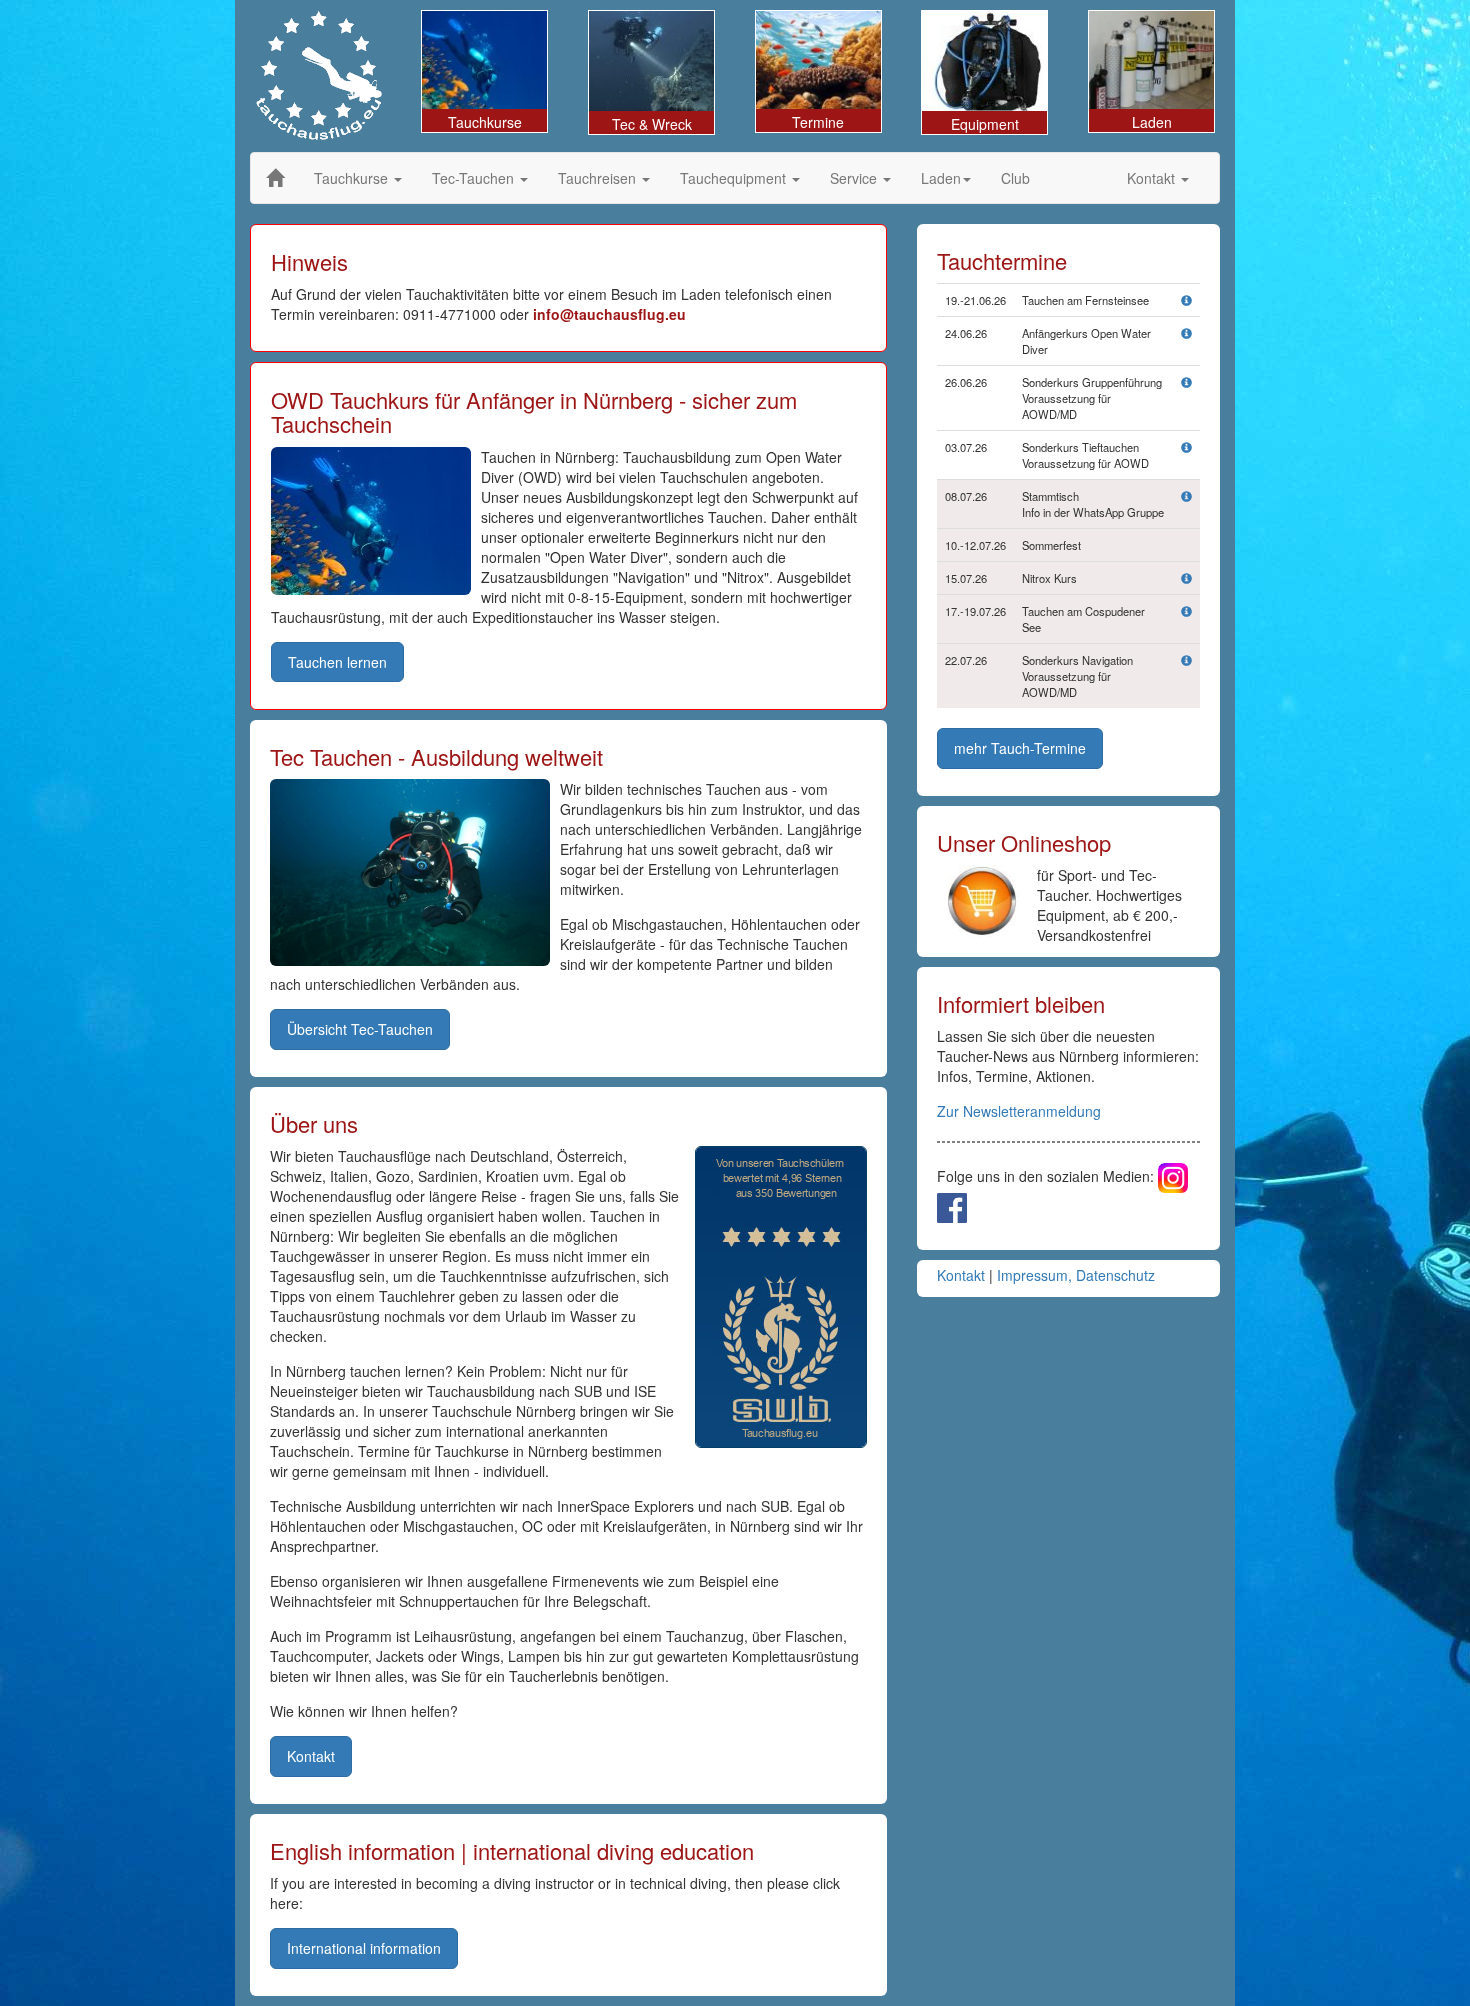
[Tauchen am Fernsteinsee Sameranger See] (1186, 300)
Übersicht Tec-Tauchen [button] (360, 1029)
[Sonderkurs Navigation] (1186, 660)
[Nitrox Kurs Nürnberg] (1186, 578)
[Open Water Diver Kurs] (1186, 333)
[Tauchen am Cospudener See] (1186, 611)
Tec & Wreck (652, 124)
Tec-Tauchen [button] (475, 178)
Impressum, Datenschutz (1076, 1275)
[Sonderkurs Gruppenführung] (1186, 382)
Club (1015, 178)
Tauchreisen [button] (599, 178)
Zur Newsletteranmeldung (1019, 1111)
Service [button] (855, 178)
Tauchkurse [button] (353, 178)
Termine (818, 122)
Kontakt (961, 1275)
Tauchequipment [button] (735, 178)
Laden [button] (941, 178)
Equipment (985, 124)
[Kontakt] (1186, 496)
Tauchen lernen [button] (337, 662)
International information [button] (364, 1948)
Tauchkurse (485, 122)
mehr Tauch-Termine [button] (1020, 748)
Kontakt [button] (1153, 178)
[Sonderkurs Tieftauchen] (1186, 447)
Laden (1152, 122)
